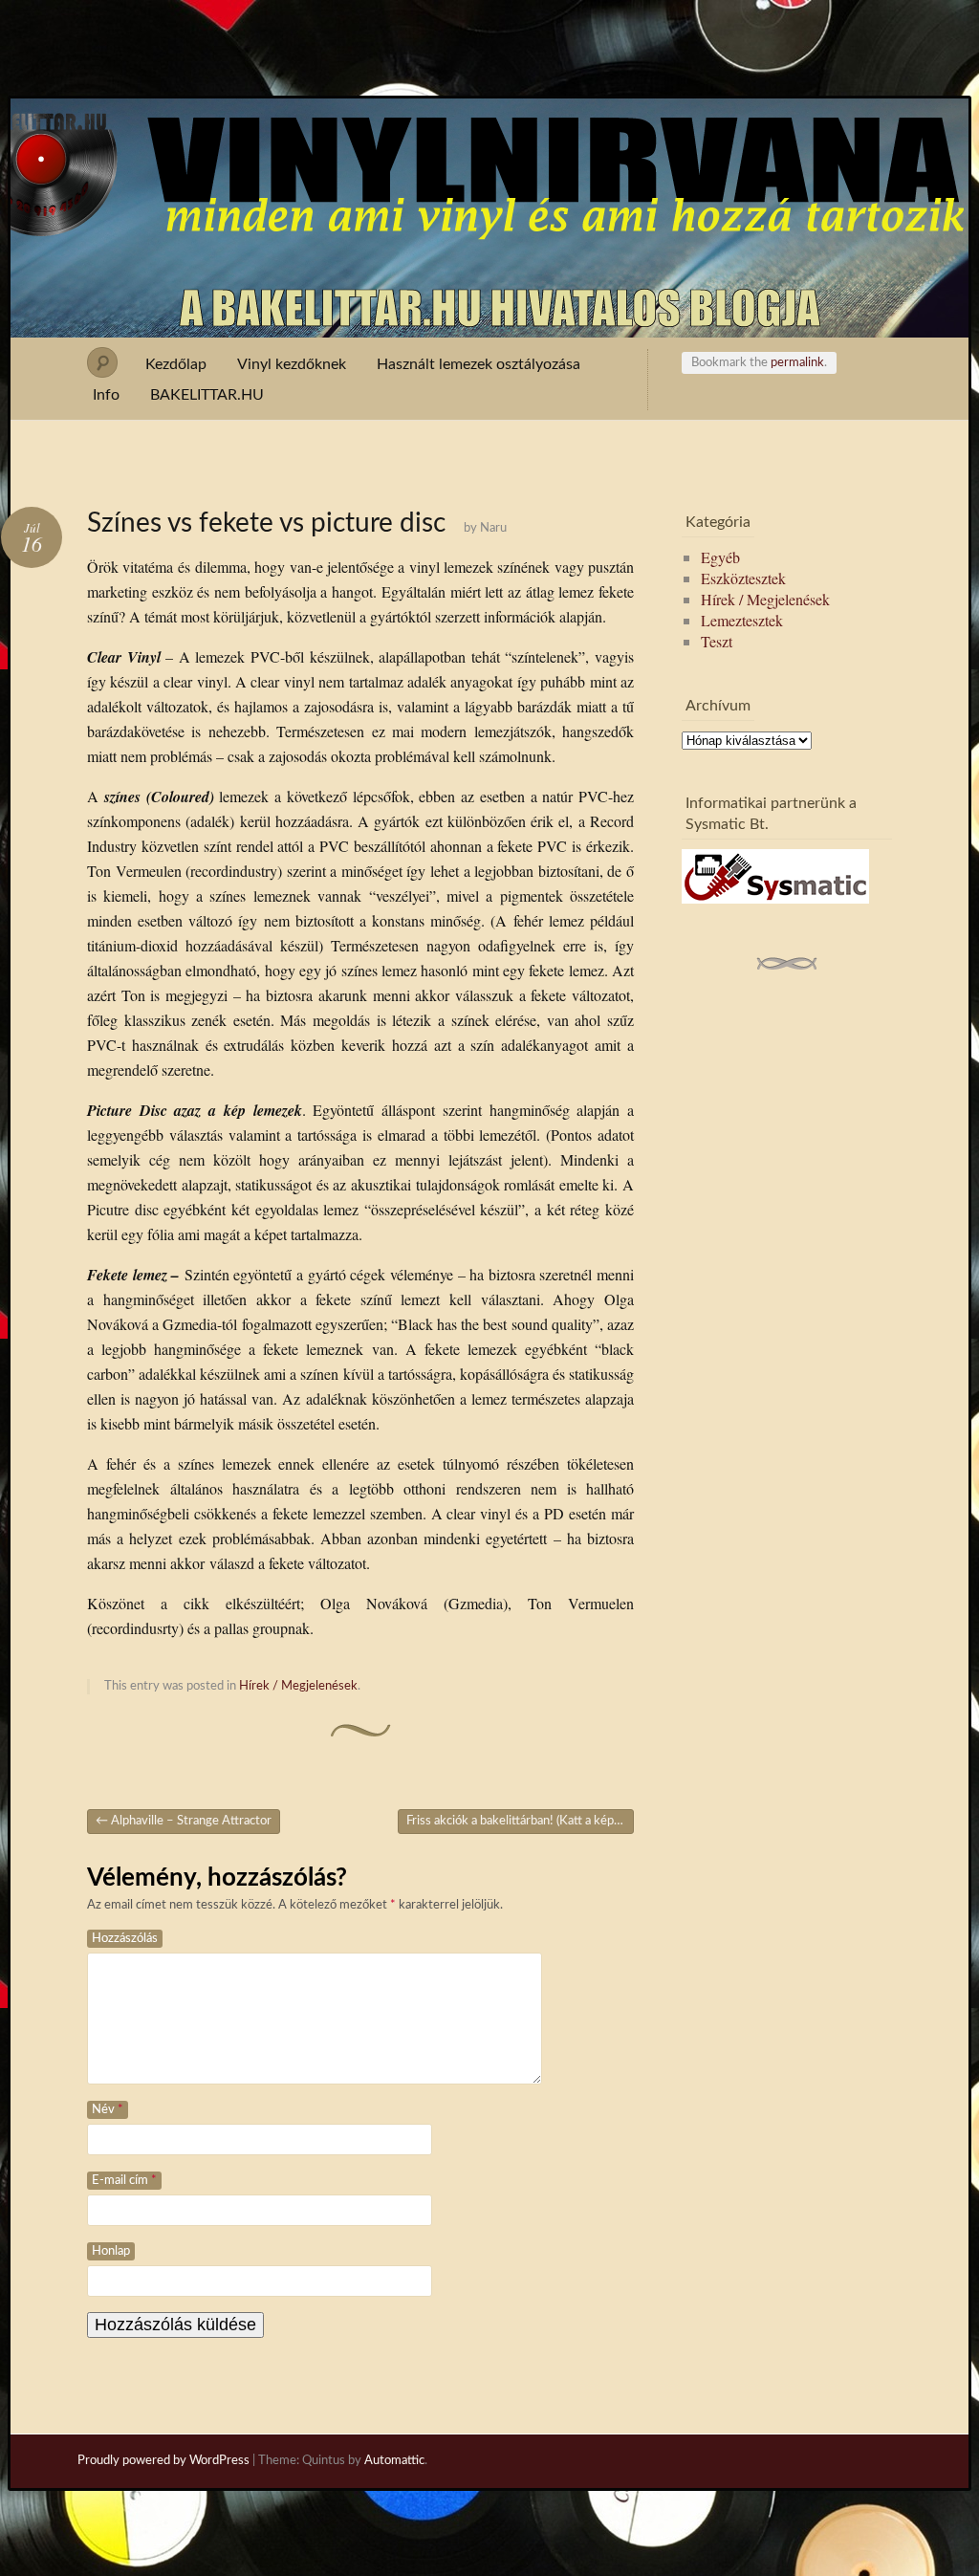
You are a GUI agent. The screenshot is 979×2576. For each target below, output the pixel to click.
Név (108, 2110)
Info (106, 395)
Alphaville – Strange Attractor (184, 1821)
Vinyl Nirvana (490, 132)
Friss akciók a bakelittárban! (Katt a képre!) (520, 1821)
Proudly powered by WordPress (163, 2461)
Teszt (717, 641)
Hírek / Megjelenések (298, 1686)
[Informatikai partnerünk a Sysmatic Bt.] (775, 897)
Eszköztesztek (743, 578)
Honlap (111, 2251)
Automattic (394, 2461)
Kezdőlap (176, 364)
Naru (493, 528)
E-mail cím (124, 2181)
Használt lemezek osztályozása (479, 364)
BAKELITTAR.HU (207, 395)
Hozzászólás (125, 1939)
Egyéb (720, 557)
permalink (797, 363)
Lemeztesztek (742, 620)
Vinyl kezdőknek (292, 364)
